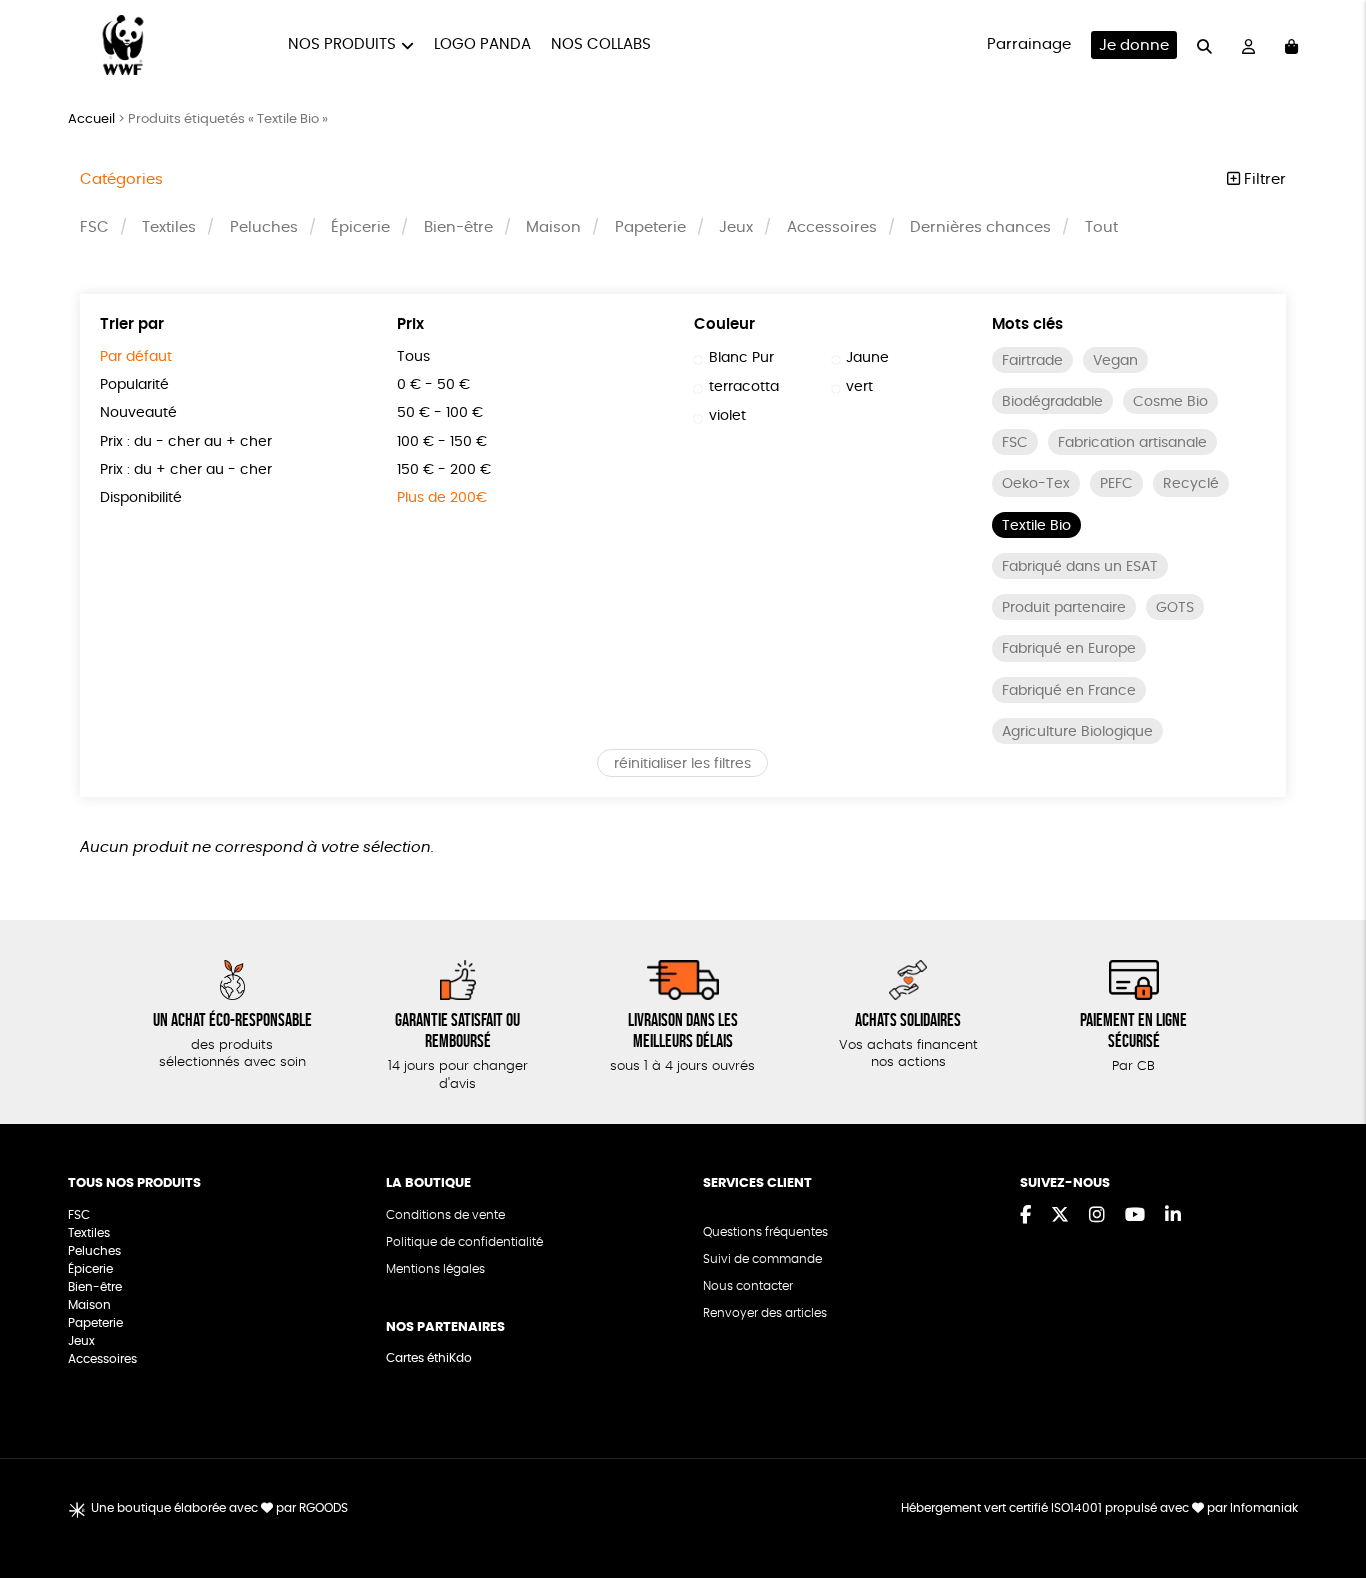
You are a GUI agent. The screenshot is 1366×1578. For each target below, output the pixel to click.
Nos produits (342, 44)
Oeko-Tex (1036, 484)
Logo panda (482, 44)
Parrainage (1029, 44)
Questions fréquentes (765, 1232)
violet (727, 416)
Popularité (134, 385)
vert (859, 387)
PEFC (1116, 484)
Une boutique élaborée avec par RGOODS (219, 1508)
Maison (553, 227)
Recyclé (1191, 484)
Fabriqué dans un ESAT (1080, 567)
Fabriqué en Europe (1069, 649)
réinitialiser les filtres (682, 764)
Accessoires (832, 227)
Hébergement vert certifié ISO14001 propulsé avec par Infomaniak (1099, 1508)
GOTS (1175, 608)
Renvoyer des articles (765, 1313)
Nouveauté (138, 413)
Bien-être (458, 227)
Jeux (736, 227)
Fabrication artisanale (1132, 443)
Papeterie (650, 227)
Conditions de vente (445, 1215)
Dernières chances (980, 227)
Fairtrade (1032, 361)
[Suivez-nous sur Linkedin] (1173, 1216)
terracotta (744, 387)
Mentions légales (435, 1269)
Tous (413, 357)
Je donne (1134, 45)
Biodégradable (1052, 402)
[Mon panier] (1291, 45)
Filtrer (1263, 179)
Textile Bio (1036, 526)
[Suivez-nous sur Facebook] (1025, 1216)
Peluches (264, 227)
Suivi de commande (762, 1259)
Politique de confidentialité (464, 1242)
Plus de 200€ (442, 498)
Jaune (867, 358)
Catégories (121, 179)
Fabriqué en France (1069, 691)
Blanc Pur (741, 358)
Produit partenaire (1064, 608)
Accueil (91, 119)
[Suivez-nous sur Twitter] (1060, 1216)
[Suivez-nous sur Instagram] (1097, 1216)
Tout (1101, 227)
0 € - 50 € (433, 385)
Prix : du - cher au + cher (186, 442)
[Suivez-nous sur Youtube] (1135, 1216)
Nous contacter (748, 1286)
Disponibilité (141, 498)
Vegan (1115, 361)
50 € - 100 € (440, 413)
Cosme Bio (1170, 402)
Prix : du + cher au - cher (186, 470)
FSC (94, 227)
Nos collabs (601, 44)
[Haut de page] (1326, 1498)
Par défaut (136, 357)
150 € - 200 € (444, 470)
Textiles (169, 227)
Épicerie (360, 227)
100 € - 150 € (442, 442)
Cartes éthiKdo (429, 1358)
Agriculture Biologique (1077, 732)
